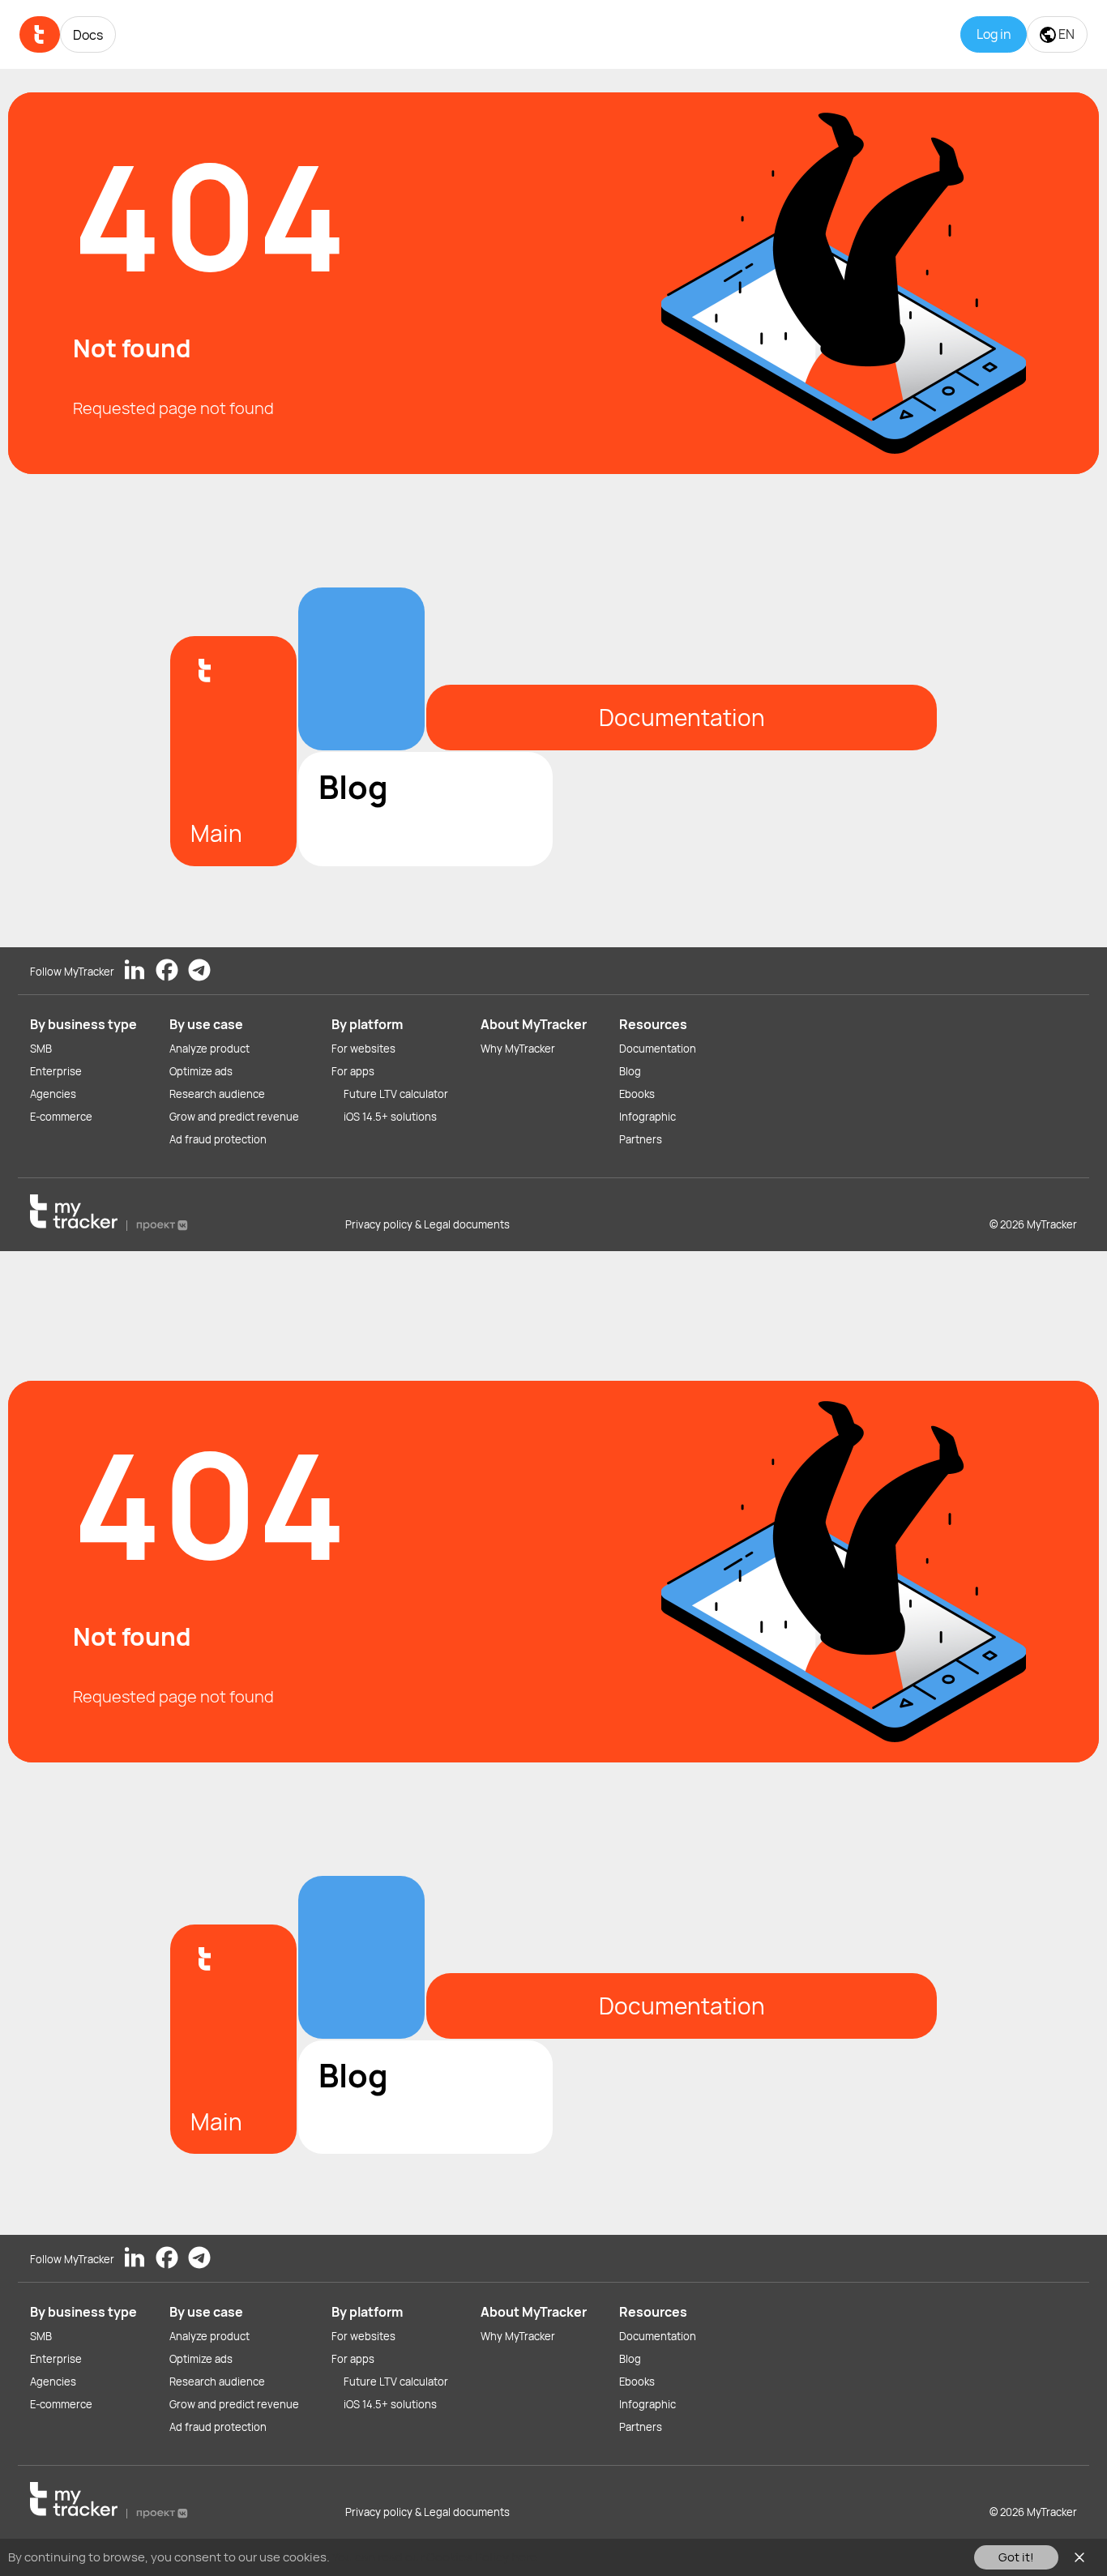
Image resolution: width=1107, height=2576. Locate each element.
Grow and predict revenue (234, 1117)
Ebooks (637, 1094)
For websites (363, 1049)
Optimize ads (201, 1071)
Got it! (1016, 2557)
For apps (353, 1071)
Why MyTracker (518, 1049)
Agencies (53, 1094)
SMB (41, 1049)
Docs (88, 35)
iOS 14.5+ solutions (390, 1117)
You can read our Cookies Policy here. (436, 2557)
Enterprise (56, 1071)
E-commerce (61, 1117)
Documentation (658, 1049)
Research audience (217, 1094)
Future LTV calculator (396, 1094)
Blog (630, 1071)
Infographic (648, 1117)
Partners (641, 1139)
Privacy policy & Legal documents (427, 1224)
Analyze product (209, 1049)
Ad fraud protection (218, 1139)
